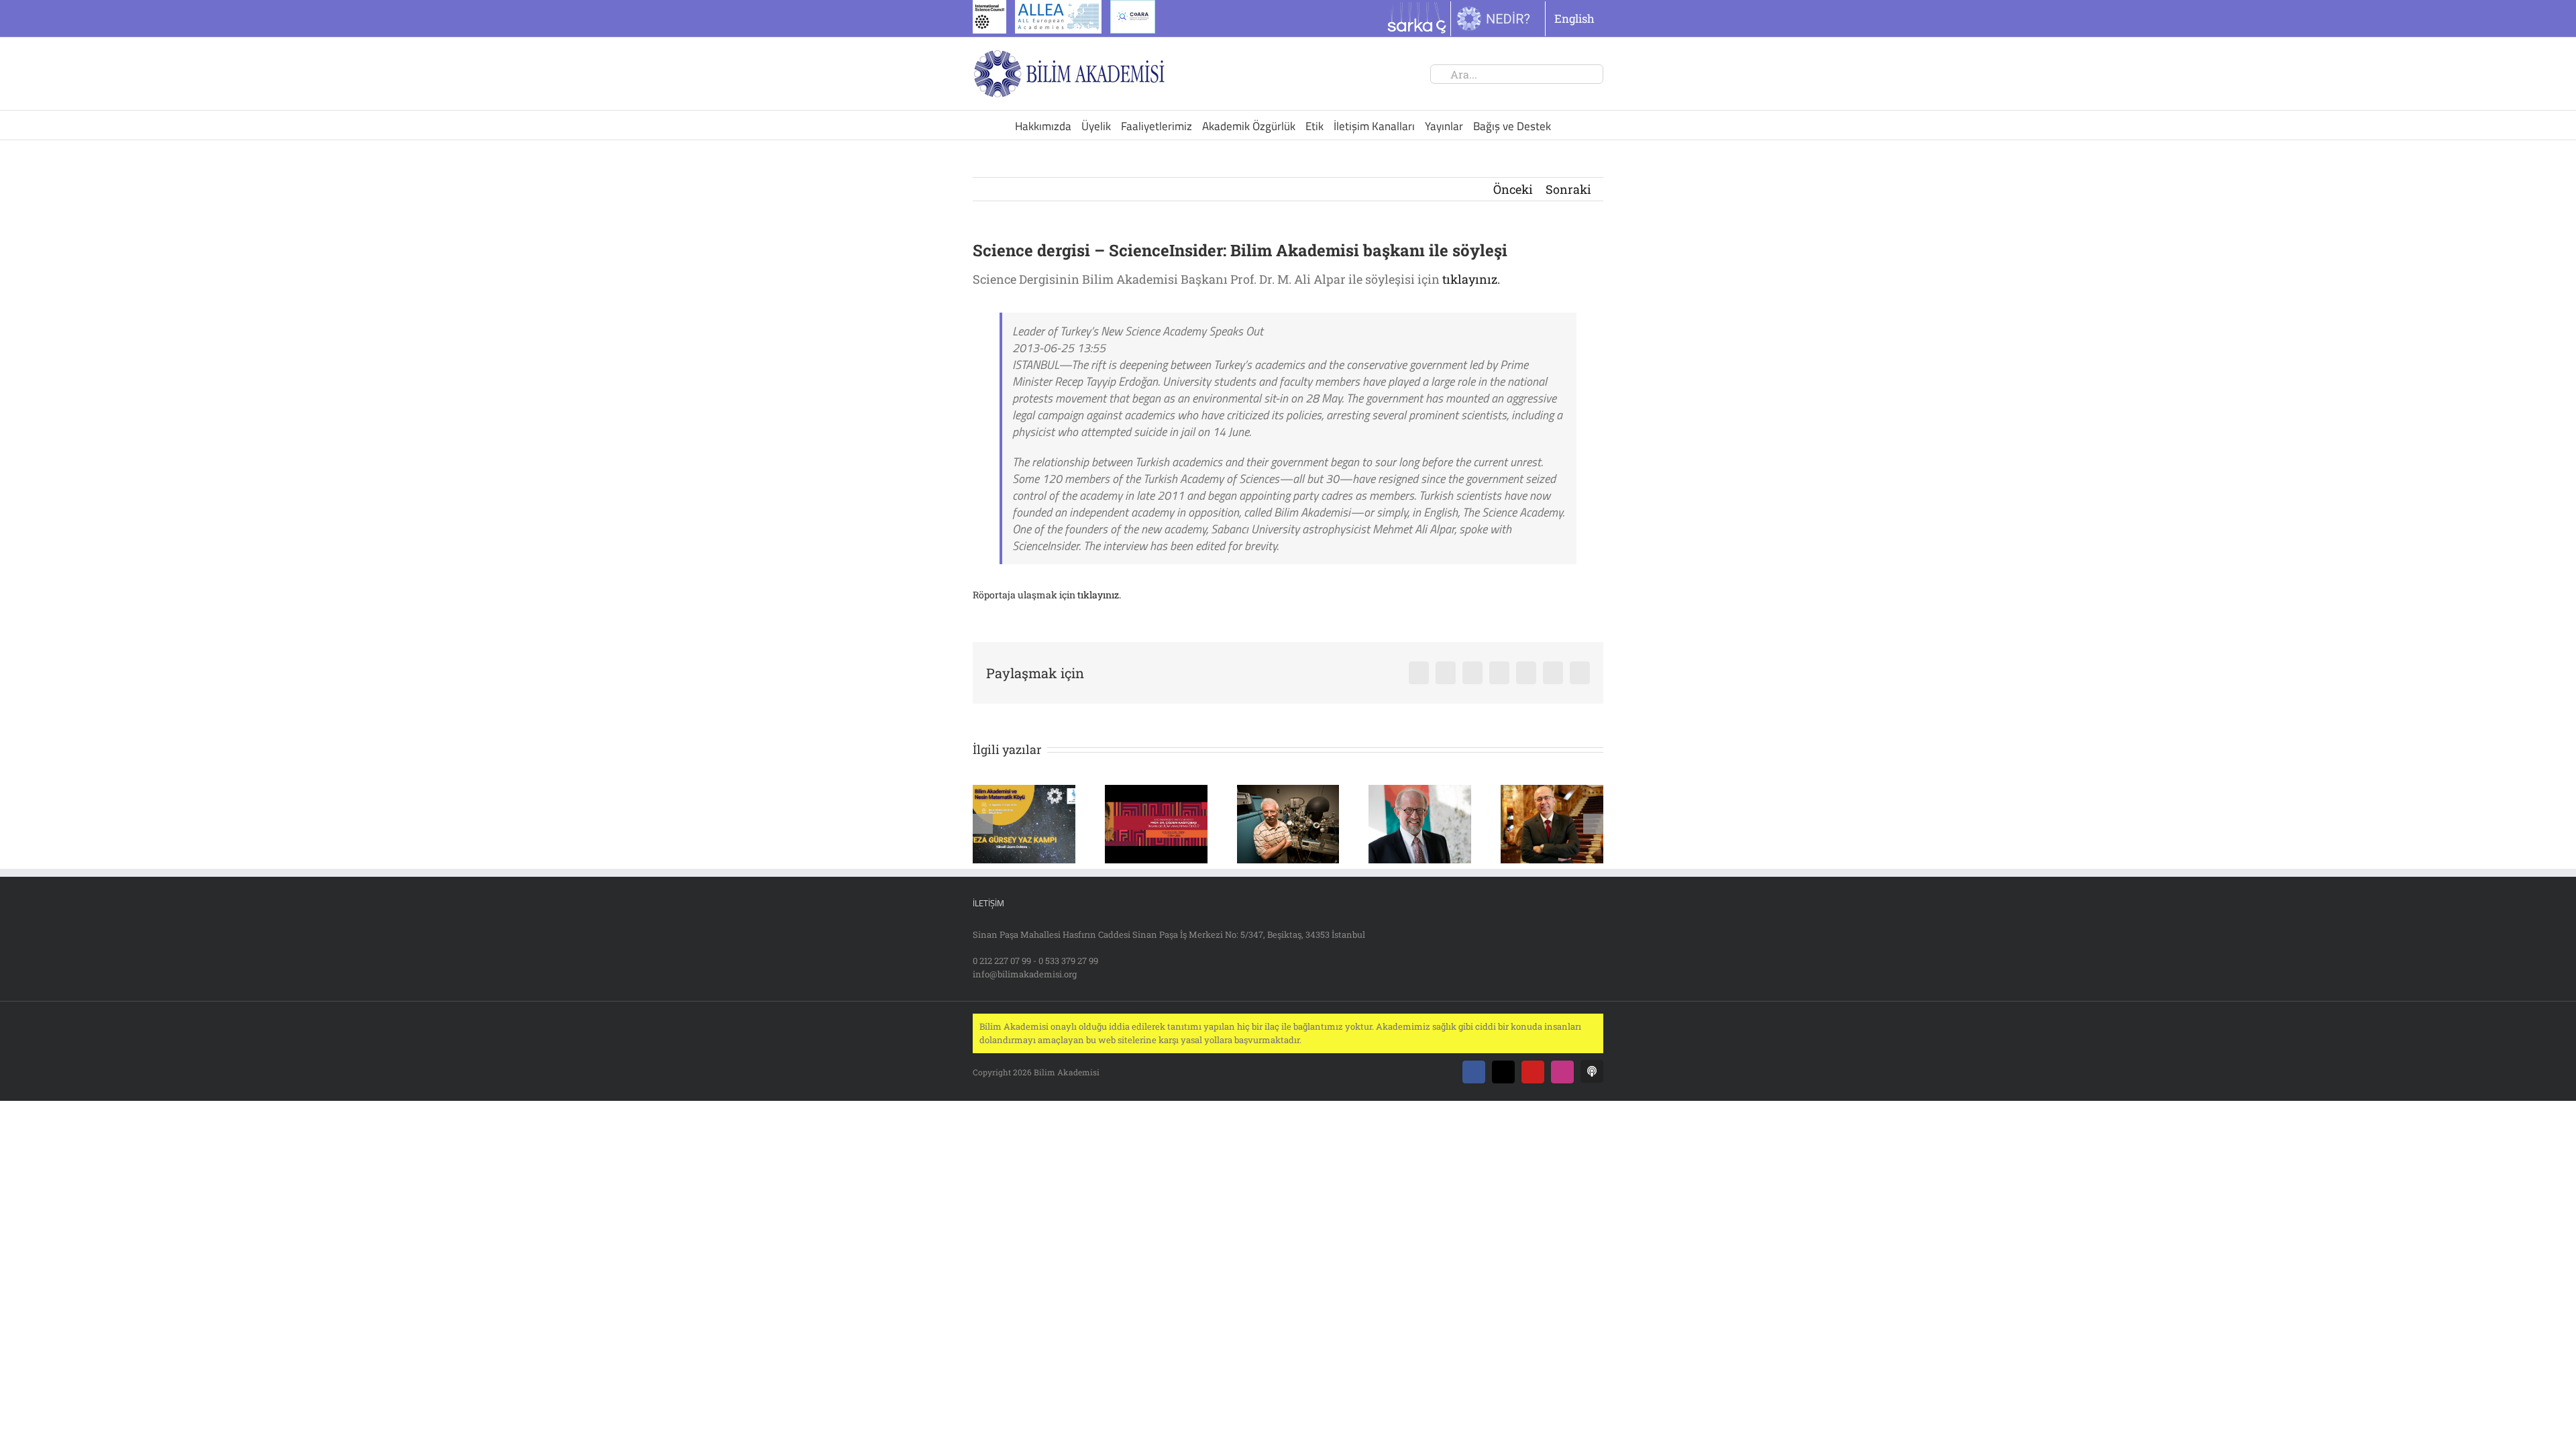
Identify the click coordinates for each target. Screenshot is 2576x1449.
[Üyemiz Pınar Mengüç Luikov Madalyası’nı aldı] (1420, 793)
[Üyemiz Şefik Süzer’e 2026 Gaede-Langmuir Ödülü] (1288, 793)
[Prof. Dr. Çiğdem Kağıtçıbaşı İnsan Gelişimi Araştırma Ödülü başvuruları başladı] (1156, 793)
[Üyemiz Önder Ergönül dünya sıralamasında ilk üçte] (1552, 793)
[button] (983, 824)
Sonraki (1568, 189)
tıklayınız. (1471, 279)
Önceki (1513, 189)
